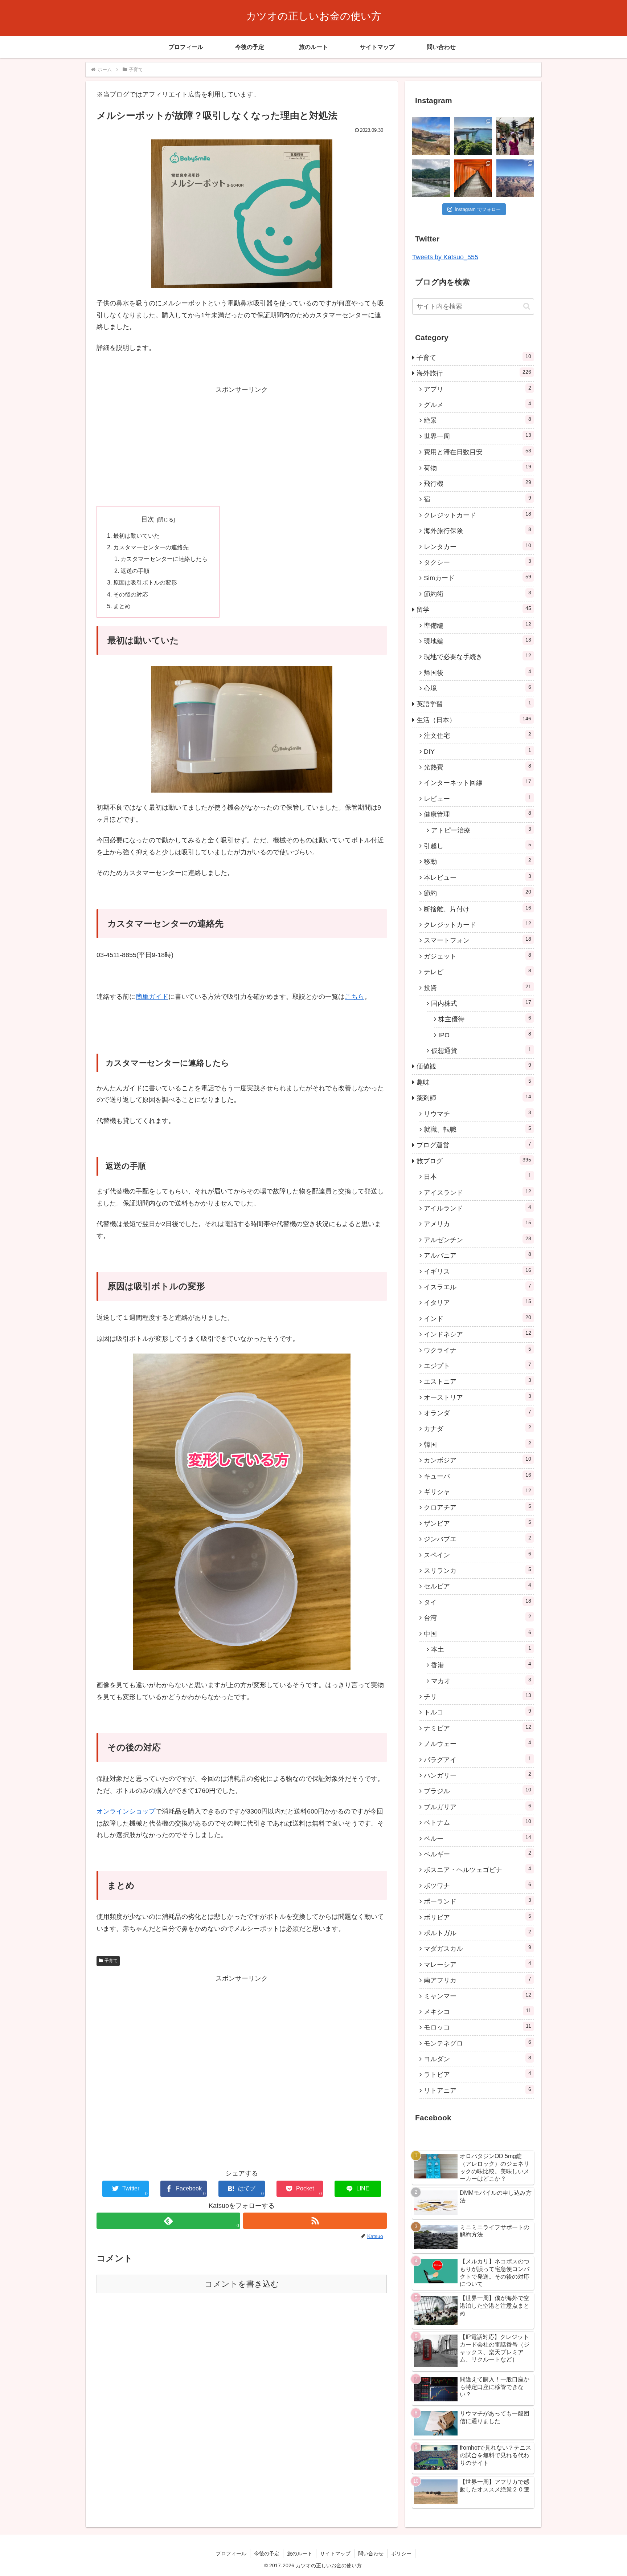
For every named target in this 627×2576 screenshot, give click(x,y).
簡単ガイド (152, 997)
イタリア (478, 1302)
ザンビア (478, 1523)
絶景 (478, 420)
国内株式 (481, 1003)
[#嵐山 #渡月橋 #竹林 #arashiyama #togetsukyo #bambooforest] (431, 178)
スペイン (478, 1555)
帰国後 (478, 672)
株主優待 (485, 1019)
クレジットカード (478, 515)
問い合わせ (371, 2553)
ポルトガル (478, 1933)
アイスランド (478, 1192)
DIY (478, 751)
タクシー (478, 562)
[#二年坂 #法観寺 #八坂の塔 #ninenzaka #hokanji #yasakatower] (515, 136)
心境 (478, 688)
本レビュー (478, 877)
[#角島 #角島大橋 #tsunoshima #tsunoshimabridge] (473, 136)
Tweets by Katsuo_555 (445, 257)
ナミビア (478, 1728)
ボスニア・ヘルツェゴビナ (478, 1869)
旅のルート (300, 2553)
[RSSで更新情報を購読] (315, 2221)
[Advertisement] (242, 446)
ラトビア (478, 2074)
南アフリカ (478, 1980)
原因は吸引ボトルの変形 (145, 582)
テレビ (478, 972)
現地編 (478, 641)
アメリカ (478, 1224)
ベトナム (478, 1822)
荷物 (478, 468)
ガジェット (478, 956)
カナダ (478, 1428)
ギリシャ (478, 1492)
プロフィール (231, 2553)
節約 (478, 893)
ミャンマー (478, 1996)
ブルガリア (478, 1807)
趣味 (474, 1082)
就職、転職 (478, 1129)
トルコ (478, 1712)
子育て (111, 1961)
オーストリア (478, 1397)
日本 (478, 1176)
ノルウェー (478, 1743)
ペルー (478, 1838)
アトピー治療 (481, 830)
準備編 (478, 625)
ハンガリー (478, 1775)
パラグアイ (478, 1759)
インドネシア (478, 1334)
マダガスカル (478, 1948)
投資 (478, 988)
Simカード (478, 578)
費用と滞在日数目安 (478, 452)
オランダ (478, 1413)
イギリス (478, 1271)
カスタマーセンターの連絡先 (151, 547)
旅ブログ (474, 1161)
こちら (355, 997)
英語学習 (474, 704)
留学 (474, 609)
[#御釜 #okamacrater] (431, 136)
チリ (478, 1696)
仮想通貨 (481, 1050)
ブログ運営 (474, 1145)
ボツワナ (478, 1885)
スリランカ (478, 1570)
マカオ (481, 1681)
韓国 (478, 1444)
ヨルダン (478, 2059)
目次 (148, 519)
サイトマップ (335, 2553)
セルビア (478, 1586)
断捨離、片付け (478, 909)
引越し (478, 846)
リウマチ (478, 1114)
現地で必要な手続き (478, 656)
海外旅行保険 (478, 530)
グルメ (478, 404)
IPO (485, 1035)
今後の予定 (267, 2553)
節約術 (478, 594)
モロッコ (478, 2027)
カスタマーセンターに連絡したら (164, 559)
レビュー (478, 798)
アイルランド (478, 1208)
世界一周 (478, 436)
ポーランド (478, 1901)
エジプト (478, 1366)
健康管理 (478, 814)
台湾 (478, 1617)
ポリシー (401, 2553)
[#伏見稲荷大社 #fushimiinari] (473, 178)
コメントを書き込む (242, 2284)
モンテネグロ (478, 2043)
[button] (527, 306)
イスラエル (478, 1287)
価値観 (474, 1066)
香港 (481, 1665)
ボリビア (478, 1917)
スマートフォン (478, 940)
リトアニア (478, 2090)
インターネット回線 (478, 782)
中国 (478, 1633)
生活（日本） (474, 720)
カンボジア (478, 1460)
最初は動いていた (136, 536)
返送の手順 (135, 571)
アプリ (478, 389)
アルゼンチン (478, 1240)
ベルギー (478, 1854)
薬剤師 (474, 1098)
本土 (481, 1649)
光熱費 (478, 767)
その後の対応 (131, 594)
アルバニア (478, 1255)
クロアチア (478, 1507)
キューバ (478, 1476)
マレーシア (478, 1964)
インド (478, 1318)
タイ (478, 1602)
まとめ (122, 606)
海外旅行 (474, 373)
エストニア (478, 1381)
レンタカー (478, 546)
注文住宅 (478, 735)
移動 (478, 861)
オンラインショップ (126, 1811)
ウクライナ (478, 1350)
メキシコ (478, 2011)
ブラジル (478, 1791)
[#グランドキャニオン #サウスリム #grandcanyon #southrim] (515, 178)
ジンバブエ (478, 1539)
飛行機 (478, 483)
